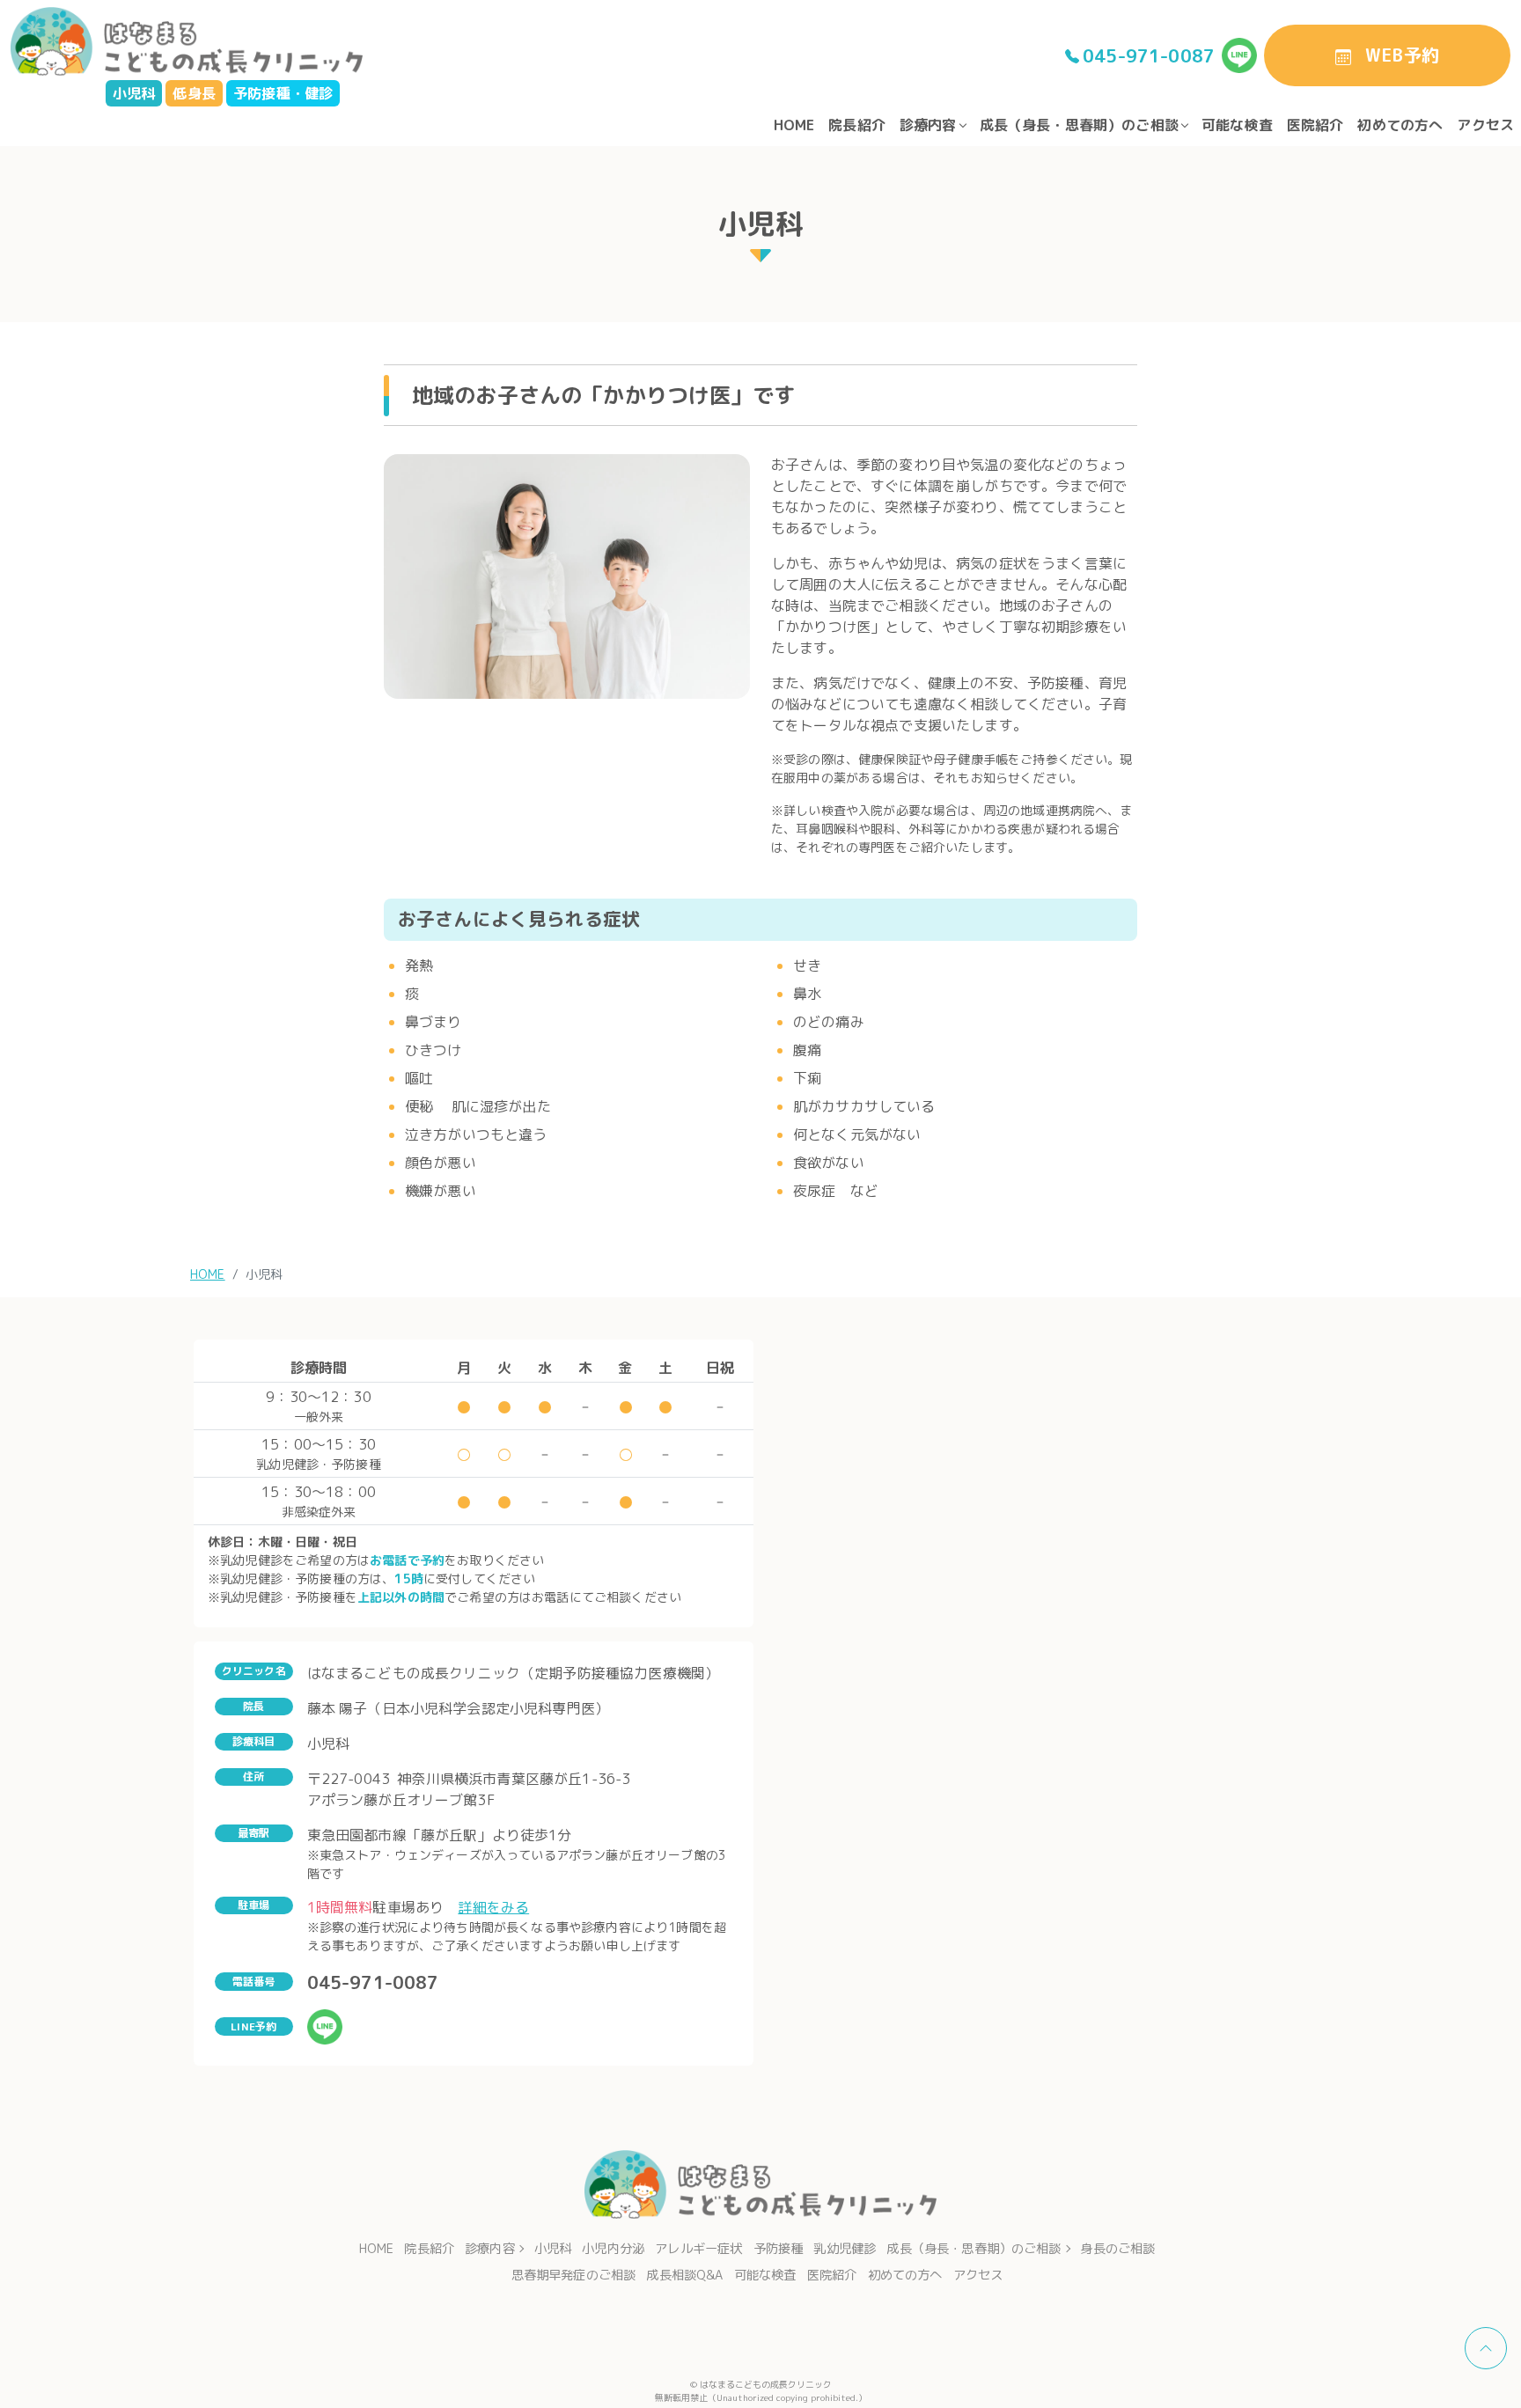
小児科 (553, 2249)
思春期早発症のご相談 (574, 2275)
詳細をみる (493, 1907)
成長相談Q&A (684, 2275)
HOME (794, 125)
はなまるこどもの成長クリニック (766, 2384)
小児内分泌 (613, 2249)
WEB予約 (1402, 55)
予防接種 (779, 2249)
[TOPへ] (1486, 2348)
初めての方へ (1400, 125)
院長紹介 (857, 125)
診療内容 (928, 125)
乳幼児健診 (845, 2249)
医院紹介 (1315, 125)
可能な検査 (1237, 125)
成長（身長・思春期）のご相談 (1079, 125)
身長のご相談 (1117, 2249)
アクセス (1485, 125)
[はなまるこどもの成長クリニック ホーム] (187, 40)
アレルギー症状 (698, 2249)
